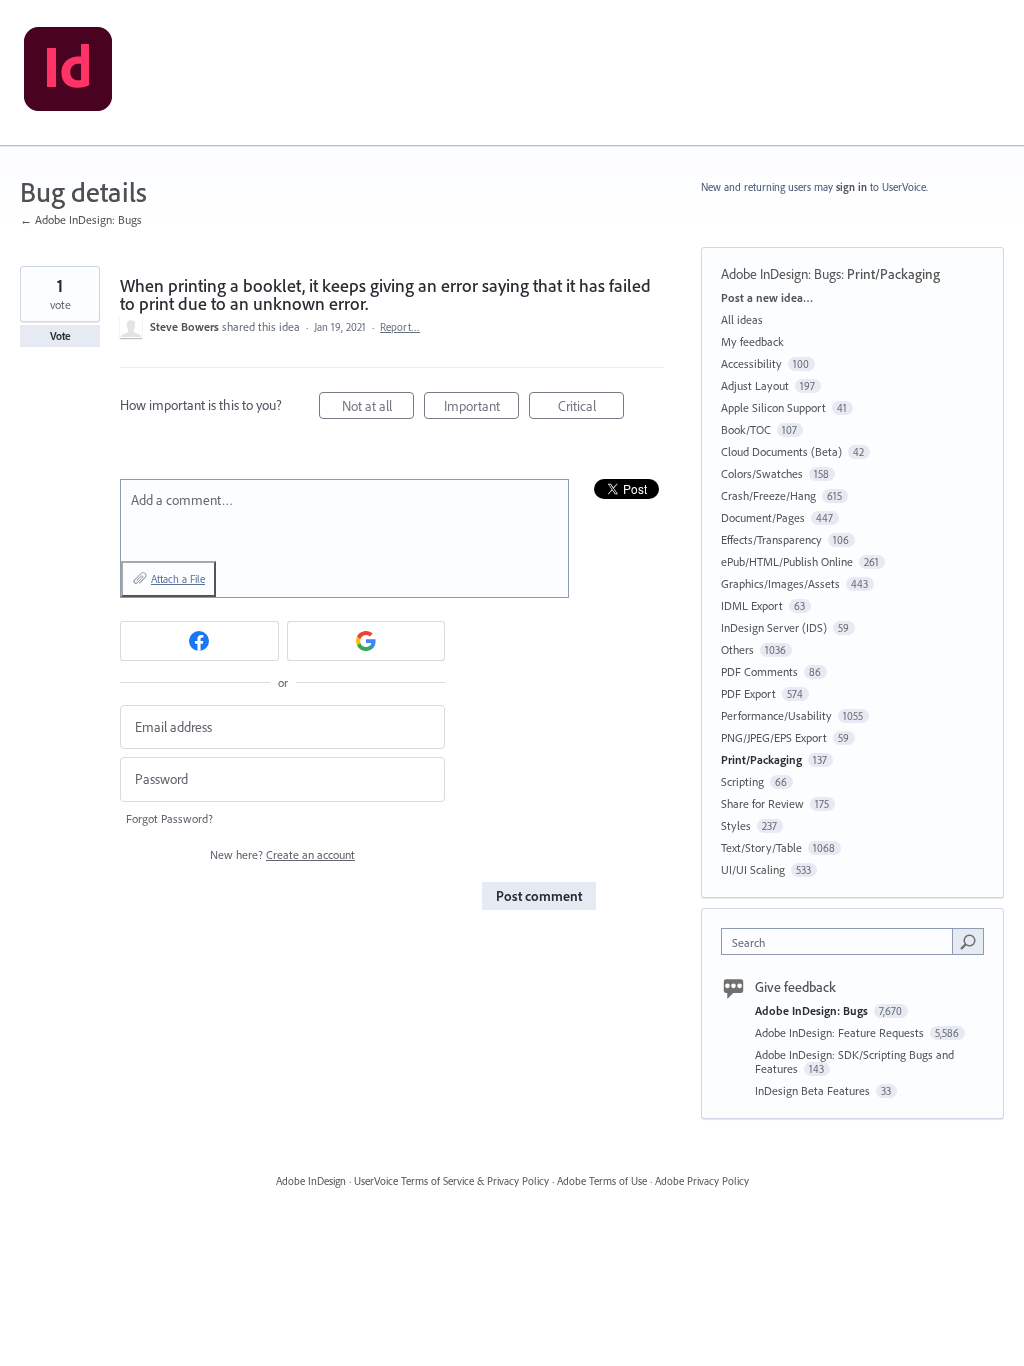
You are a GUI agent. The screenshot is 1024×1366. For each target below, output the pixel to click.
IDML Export (752, 605)
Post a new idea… (767, 297)
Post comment (539, 896)
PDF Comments (759, 671)
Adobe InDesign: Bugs (781, 274)
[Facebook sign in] (199, 641)
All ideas (742, 319)
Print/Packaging (893, 274)
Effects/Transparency (771, 539)
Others (737, 649)
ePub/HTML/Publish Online (787, 561)
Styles (736, 825)
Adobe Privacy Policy (702, 1181)
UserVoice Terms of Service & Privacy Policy (451, 1181)
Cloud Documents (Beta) (781, 451)
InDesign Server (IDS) (774, 627)
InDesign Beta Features (814, 1090)
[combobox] (841, 941)
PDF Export (748, 693)
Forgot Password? (169, 818)
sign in (851, 187)
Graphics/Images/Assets (780, 583)
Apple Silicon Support (773, 407)
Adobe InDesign (311, 1181)
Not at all (378, 408)
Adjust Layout (755, 385)
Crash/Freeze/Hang (768, 495)
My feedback (752, 341)
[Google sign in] (366, 641)
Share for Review (762, 803)
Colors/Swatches (762, 473)
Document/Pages (763, 517)
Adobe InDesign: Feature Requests (841, 1032)
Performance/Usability (776, 715)
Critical (591, 408)
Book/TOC (746, 429)
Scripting (742, 781)
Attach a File (178, 579)
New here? (282, 854)
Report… (400, 327)
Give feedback (795, 987)
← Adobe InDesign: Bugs (81, 219)
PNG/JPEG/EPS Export (774, 737)
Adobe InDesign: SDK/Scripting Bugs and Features (854, 1061)
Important (481, 408)
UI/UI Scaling (753, 869)
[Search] (968, 941)
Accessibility (751, 363)
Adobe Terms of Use (602, 1181)
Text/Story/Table (761, 847)
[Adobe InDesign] (68, 73)
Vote (60, 336)
